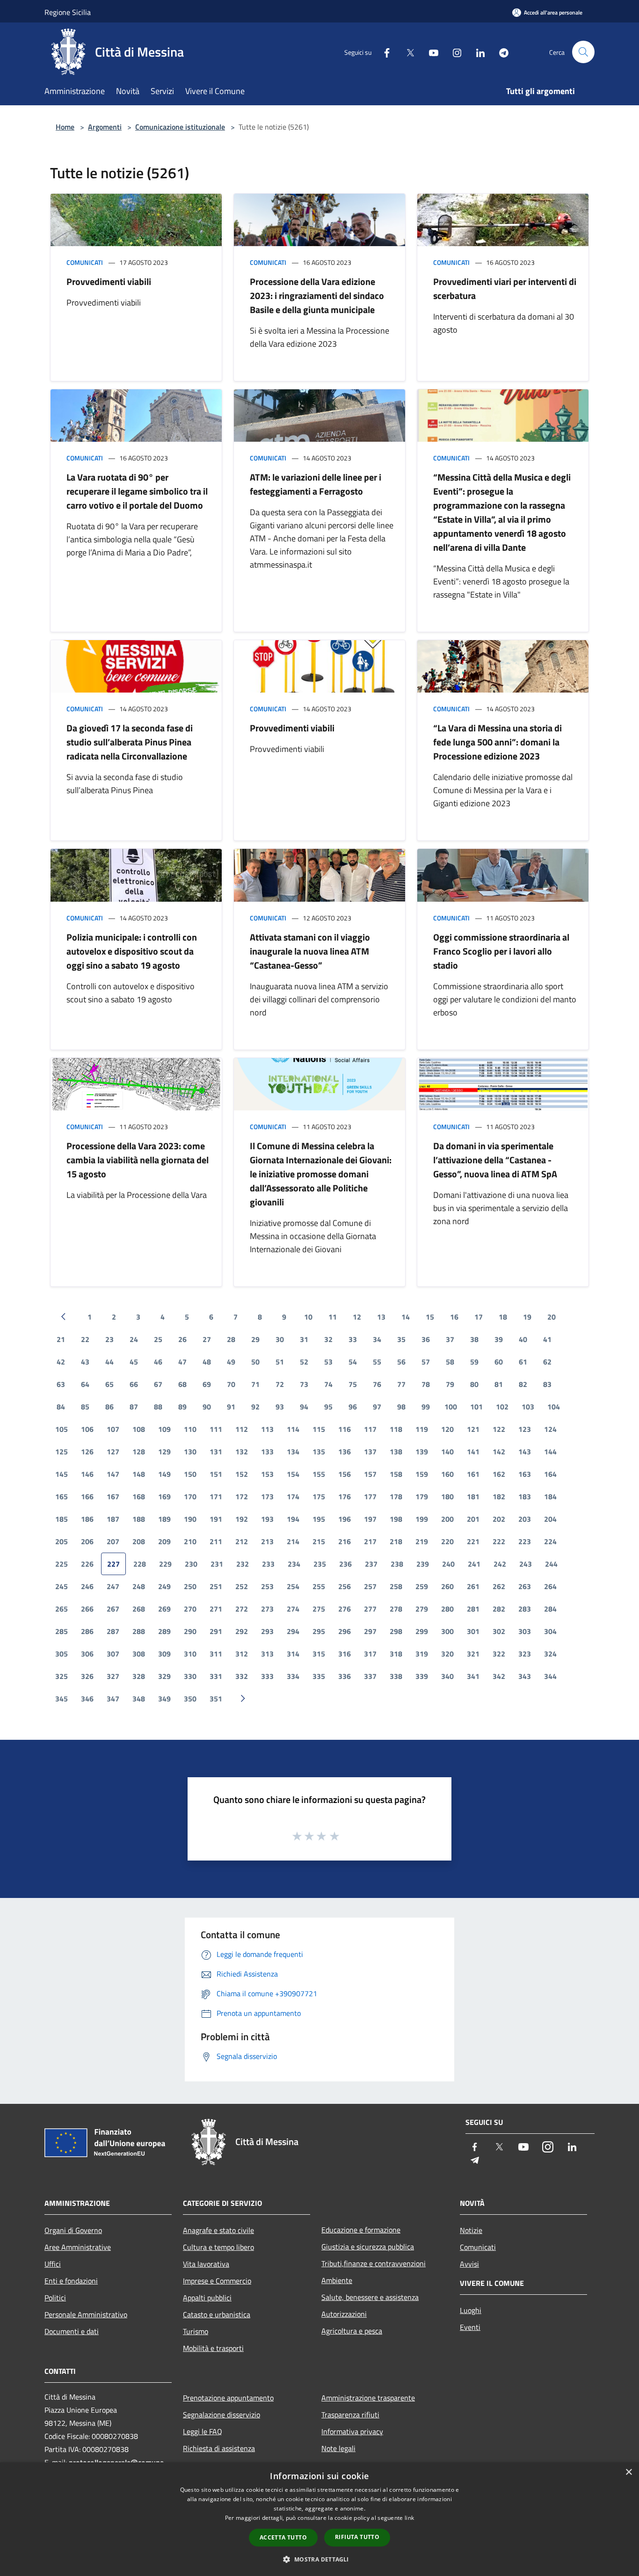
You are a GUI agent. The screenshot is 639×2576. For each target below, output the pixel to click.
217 (370, 1541)
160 (447, 1474)
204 (550, 1519)
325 (62, 1676)
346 (87, 1699)
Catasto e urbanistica (217, 2314)
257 (370, 1586)
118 (396, 1429)
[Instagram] (453, 52)
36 (426, 1339)
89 (182, 1407)
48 (207, 1362)
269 (164, 1609)
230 (191, 1564)
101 (476, 1407)
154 (293, 1474)
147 (113, 1474)
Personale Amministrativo (86, 2314)
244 (551, 1564)
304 (550, 1631)
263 (525, 1586)
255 (319, 1586)
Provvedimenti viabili (109, 281)
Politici (55, 2298)
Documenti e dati (72, 2331)
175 (319, 1496)
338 (396, 1676)
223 (525, 1541)
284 (550, 1609)
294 (293, 1631)
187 (113, 1519)
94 (304, 1407)
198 (396, 1519)
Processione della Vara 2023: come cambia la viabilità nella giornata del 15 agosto (138, 1160)
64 (85, 1384)
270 (190, 1609)
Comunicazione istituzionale (180, 127)
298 (396, 1631)
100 (451, 1407)
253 (267, 1586)
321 (473, 1654)
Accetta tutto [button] (283, 2537)
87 (134, 1407)
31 (304, 1339)
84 (61, 1407)
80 (474, 1384)
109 (164, 1429)
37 (450, 1339)
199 (422, 1519)
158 (396, 1474)
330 (190, 1676)
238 (397, 1564)
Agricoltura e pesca (352, 2331)
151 (216, 1474)
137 (370, 1452)
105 (62, 1429)
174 (293, 1496)
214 (293, 1541)
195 (319, 1519)
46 (158, 1362)
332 (242, 1676)
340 (447, 1676)
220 (447, 1541)
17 (479, 1317)
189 (164, 1519)
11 (333, 1317)
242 (500, 1564)
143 (525, 1452)
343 (525, 1676)
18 (503, 1317)
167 (113, 1496)
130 (190, 1452)
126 (87, 1452)
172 (242, 1496)
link (409, 2518)
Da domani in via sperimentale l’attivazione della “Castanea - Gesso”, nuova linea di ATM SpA (495, 1160)
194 (293, 1519)
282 (499, 1609)
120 (447, 1429)
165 (62, 1496)
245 (62, 1586)
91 (231, 1407)
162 (499, 1474)
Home (65, 127)
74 (328, 1384)
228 (140, 1564)
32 (328, 1339)
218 (396, 1541)
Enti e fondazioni (71, 2281)
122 (499, 1429)
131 (216, 1452)
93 (280, 1407)
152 (242, 1474)
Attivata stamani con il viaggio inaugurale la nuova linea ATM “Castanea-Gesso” (310, 951)
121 (473, 1429)
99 (426, 1407)
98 (401, 1407)
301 (473, 1631)
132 (242, 1452)
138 (396, 1452)
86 (109, 1407)
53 (328, 1362)
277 (370, 1609)
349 (164, 1699)
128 (139, 1452)
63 (61, 1384)
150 (190, 1474)
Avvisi (469, 2264)
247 (113, 1586)
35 (401, 1339)
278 (396, 1609)
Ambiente (337, 2280)
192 (242, 1519)
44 (109, 1362)
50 (255, 1362)
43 (85, 1362)
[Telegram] (500, 52)
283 (525, 1609)
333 (267, 1676)
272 (242, 1609)
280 (447, 1609)
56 (401, 1362)
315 (319, 1654)
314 (293, 1654)
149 (164, 1474)
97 (377, 1407)
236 (345, 1564)
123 (525, 1429)
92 (255, 1407)
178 (396, 1496)
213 (267, 1541)
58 (450, 1362)
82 (523, 1384)
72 (280, 1384)
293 (267, 1631)
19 (527, 1317)
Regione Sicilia (68, 12)
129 (164, 1452)
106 (87, 1429)
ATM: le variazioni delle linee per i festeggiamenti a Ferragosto (316, 484)
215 (319, 1541)
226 (87, 1564)
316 (345, 1654)
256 (345, 1586)
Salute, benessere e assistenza (370, 2297)
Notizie (471, 2230)
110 (190, 1429)
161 (473, 1474)
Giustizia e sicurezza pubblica (368, 2247)
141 (473, 1452)
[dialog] (319, 2519)
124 (550, 1429)
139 (422, 1452)
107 (113, 1429)
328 (139, 1676)
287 (113, 1631)
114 (293, 1429)
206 (87, 1541)
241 (474, 1564)
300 (447, 1631)
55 (377, 1362)
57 (426, 1362)
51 (280, 1362)
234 (294, 1564)
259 (422, 1586)
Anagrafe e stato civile (218, 2230)
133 (267, 1452)
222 (499, 1541)
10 (308, 1317)
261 (473, 1586)
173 (267, 1496)
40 (523, 1339)
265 (62, 1609)
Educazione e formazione (361, 2230)
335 (319, 1676)
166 (87, 1496)
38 (474, 1339)
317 (370, 1654)
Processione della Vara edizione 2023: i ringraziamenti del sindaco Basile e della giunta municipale (317, 296)
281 (473, 1609)
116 (345, 1429)
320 (447, 1654)
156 (345, 1474)
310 (190, 1654)
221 (473, 1541)
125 (62, 1452)
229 (165, 1564)
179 (422, 1496)
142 (499, 1452)
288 (139, 1631)
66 (134, 1384)
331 (216, 1676)
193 (267, 1519)
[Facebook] (383, 52)
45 (134, 1362)
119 (422, 1429)
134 (293, 1452)
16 (454, 1317)
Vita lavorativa (206, 2264)
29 (255, 1339)
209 (164, 1541)
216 (345, 1541)
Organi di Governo (73, 2230)
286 (87, 1631)
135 (319, 1452)
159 (422, 1474)
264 (550, 1586)
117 (370, 1429)
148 (139, 1474)
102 (502, 1407)
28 (231, 1339)
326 (87, 1676)
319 (422, 1654)
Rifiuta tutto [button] (357, 2537)
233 (268, 1564)
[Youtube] (430, 52)
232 (243, 1564)
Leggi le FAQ (203, 2431)
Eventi (470, 2327)
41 (547, 1339)
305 (62, 1654)
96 (353, 1407)
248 (139, 1586)
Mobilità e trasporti (213, 2348)
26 (182, 1339)
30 (280, 1339)
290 (190, 1631)
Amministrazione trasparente (368, 2398)
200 (447, 1519)
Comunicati (85, 262)
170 (190, 1496)
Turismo (196, 2331)
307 (113, 1654)
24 (134, 1339)
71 (255, 1384)
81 (499, 1384)
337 (370, 1676)
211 (216, 1541)
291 (216, 1631)
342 (499, 1676)
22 (85, 1339)
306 (87, 1654)
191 (216, 1519)
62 (547, 1362)
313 (267, 1654)
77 (401, 1384)
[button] (319, 2559)
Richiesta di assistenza (219, 2448)
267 (113, 1609)
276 (345, 1609)
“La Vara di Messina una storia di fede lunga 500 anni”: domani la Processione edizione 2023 (497, 742)
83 (547, 1384)
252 (242, 1586)
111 (216, 1429)
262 (499, 1586)
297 (370, 1631)
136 (345, 1452)
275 (319, 1609)
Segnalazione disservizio (221, 2415)
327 (113, 1676)
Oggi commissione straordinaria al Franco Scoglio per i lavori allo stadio (501, 951)
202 (499, 1519)
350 (190, 1699)
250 (190, 1586)
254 (293, 1586)
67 (158, 1384)
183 (525, 1496)
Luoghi (471, 2310)
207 (113, 1541)
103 (528, 1407)
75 (353, 1384)
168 (139, 1496)
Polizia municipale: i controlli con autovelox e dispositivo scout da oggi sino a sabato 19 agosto (132, 951)
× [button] (628, 2472)
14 (406, 1317)
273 (267, 1609)
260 (447, 1586)
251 (216, 1586)
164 (550, 1474)
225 (62, 1564)
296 (345, 1631)
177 (370, 1496)
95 (328, 1407)
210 (190, 1541)
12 (357, 1317)
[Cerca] (583, 52)
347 (113, 1699)
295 (319, 1631)
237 (371, 1564)
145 (62, 1474)
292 (242, 1631)
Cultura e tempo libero (218, 2247)
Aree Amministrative (78, 2247)
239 (423, 1564)
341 (473, 1676)
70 (231, 1384)
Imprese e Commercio (217, 2281)
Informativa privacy (352, 2431)
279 (422, 1609)
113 (267, 1429)
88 (158, 1407)
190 (190, 1519)
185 (62, 1519)
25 (158, 1339)
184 (550, 1496)
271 (216, 1609)
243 (526, 1564)
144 (550, 1452)
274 (293, 1609)
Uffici (53, 2264)
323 (525, 1654)
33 (353, 1339)
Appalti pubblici (207, 2298)
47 (182, 1362)
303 (525, 1631)
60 (499, 1362)
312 (242, 1654)
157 (370, 1474)
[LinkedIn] (477, 52)
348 (139, 1699)
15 (430, 1317)
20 (552, 1317)
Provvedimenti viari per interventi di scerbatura (505, 288)
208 (139, 1541)
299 (422, 1631)
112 (242, 1429)
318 (396, 1654)
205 (62, 1541)
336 (345, 1676)
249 (164, 1586)
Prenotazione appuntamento (228, 2398)
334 (293, 1676)
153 (267, 1474)
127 (113, 1452)
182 (499, 1496)
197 (370, 1519)
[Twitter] (407, 52)
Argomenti (105, 127)
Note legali (338, 2448)
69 (207, 1384)
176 (345, 1496)
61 (523, 1362)
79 (450, 1384)
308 (139, 1654)
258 (396, 1586)
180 (447, 1496)
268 (139, 1609)
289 (164, 1631)
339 (422, 1676)
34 (377, 1339)
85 (85, 1407)
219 (422, 1541)
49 (231, 1362)
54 (353, 1362)
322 (499, 1654)
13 (381, 1317)
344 (550, 1676)
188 (139, 1519)
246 (87, 1586)
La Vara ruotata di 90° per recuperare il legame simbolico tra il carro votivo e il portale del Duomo (137, 491)
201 (473, 1519)
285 (62, 1631)
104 (554, 1407)
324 (550, 1654)
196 (345, 1519)
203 (525, 1519)
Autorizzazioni (344, 2314)
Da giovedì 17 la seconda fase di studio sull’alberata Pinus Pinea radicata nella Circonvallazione (130, 742)
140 (447, 1452)
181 (473, 1496)
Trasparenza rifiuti (350, 2415)
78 (426, 1384)
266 (87, 1609)
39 (499, 1339)
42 (61, 1362)
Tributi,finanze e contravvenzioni (374, 2263)
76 (377, 1384)
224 (550, 1541)
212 (242, 1541)
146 (87, 1474)
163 (525, 1474)
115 (319, 1429)
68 (182, 1384)
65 (109, 1384)
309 (164, 1654)
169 (164, 1496)
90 (207, 1407)
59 (474, 1362)
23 (109, 1339)
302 (499, 1631)
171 (216, 1496)
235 (320, 1564)
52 (304, 1362)
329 (164, 1676)
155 (319, 1474)
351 (216, 1699)
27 (207, 1339)
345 (62, 1699)
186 (87, 1519)
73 (304, 1384)
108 (139, 1429)
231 (217, 1564)
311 (216, 1654)
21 (61, 1339)
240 (448, 1564)
